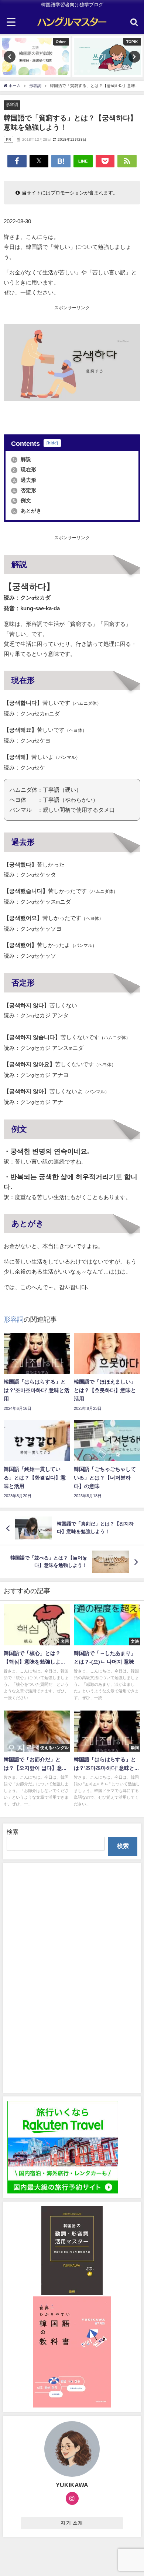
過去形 (24, 480)
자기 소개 (72, 2523)
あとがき (27, 511)
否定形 (24, 490)
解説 (22, 459)
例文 (22, 500)
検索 (13, 1832)
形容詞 (12, 104)
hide (52, 443)
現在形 (24, 470)
